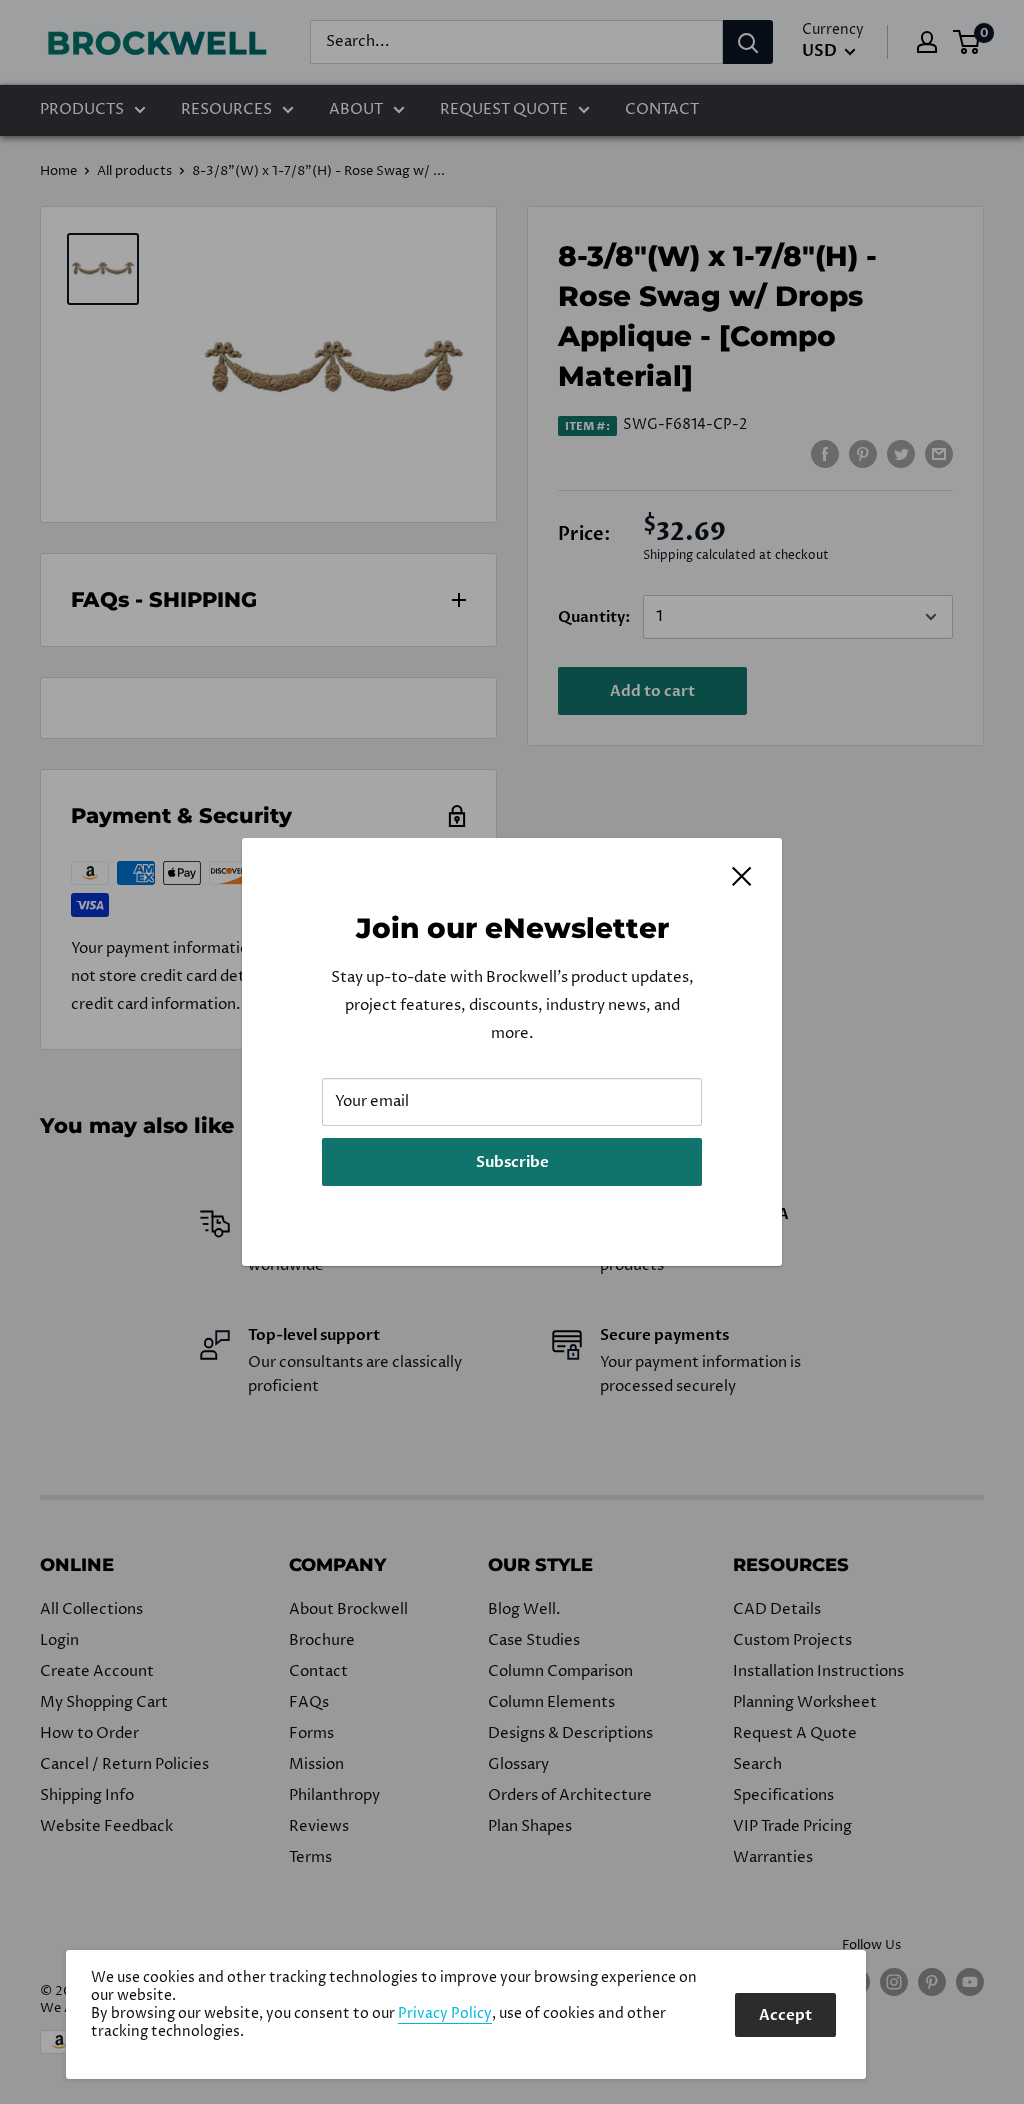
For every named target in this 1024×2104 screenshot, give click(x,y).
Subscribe (512, 1162)
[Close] (742, 876)
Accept (785, 2015)
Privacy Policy (445, 2014)
